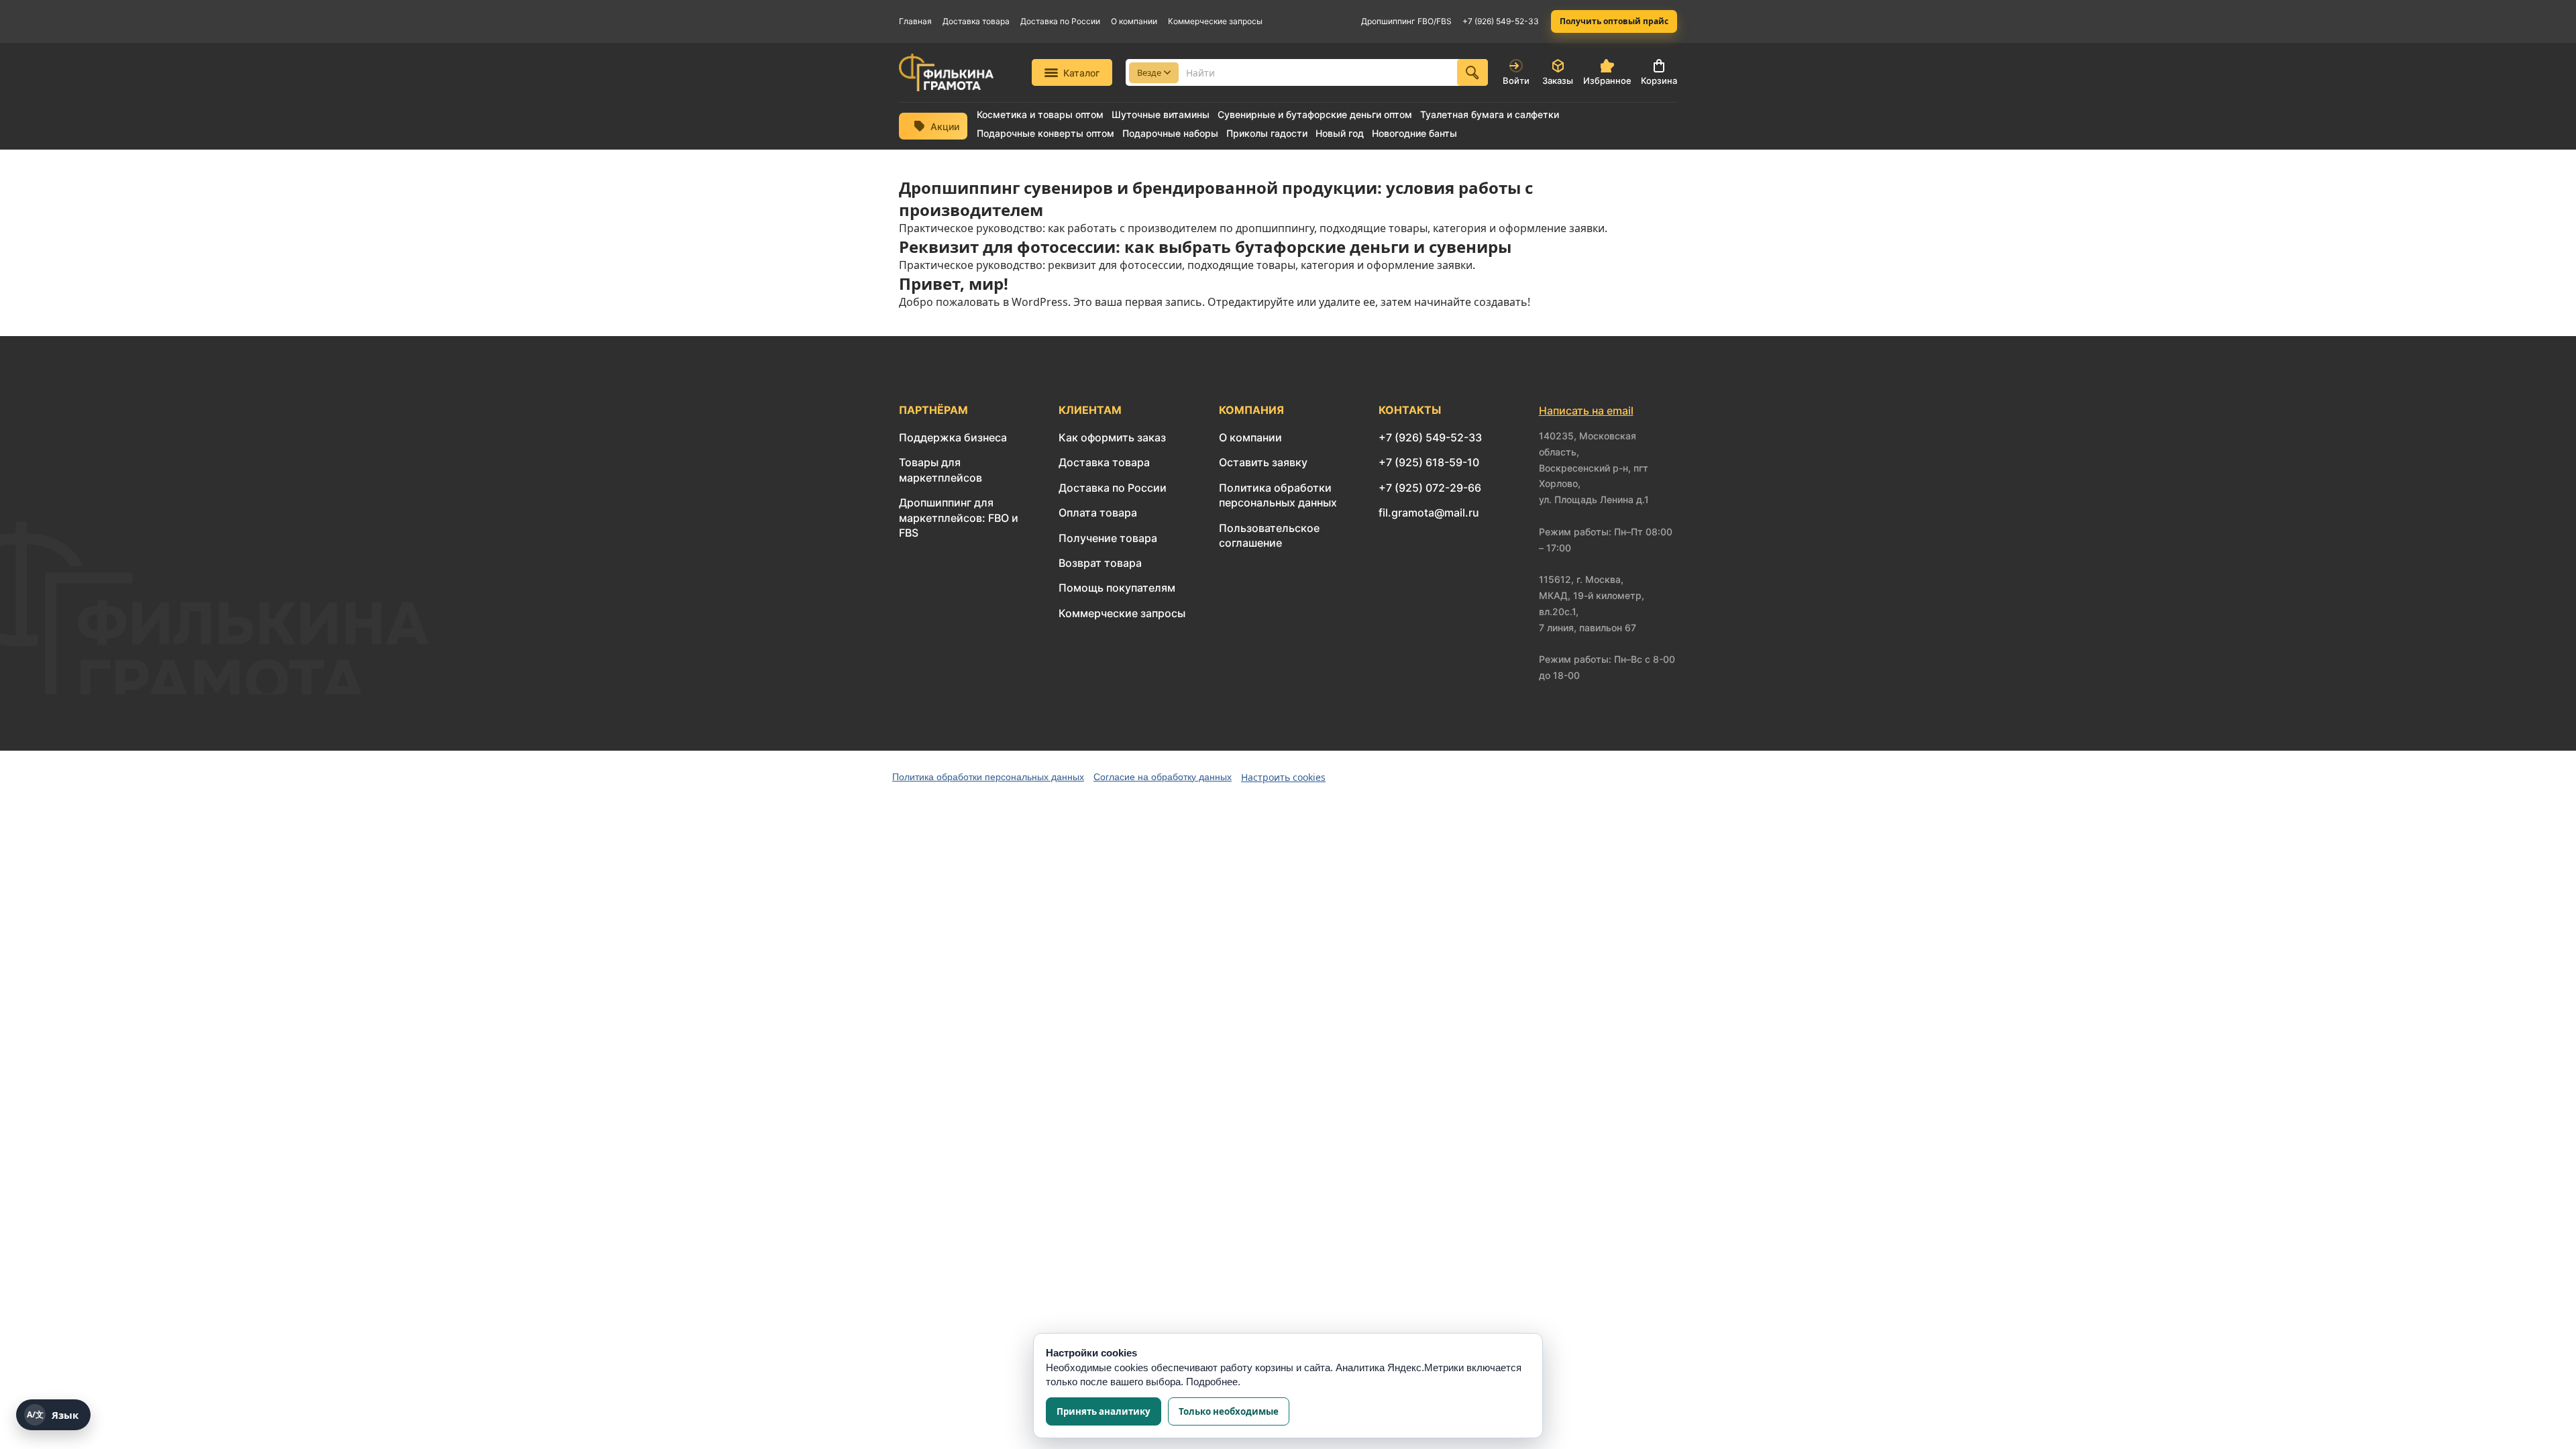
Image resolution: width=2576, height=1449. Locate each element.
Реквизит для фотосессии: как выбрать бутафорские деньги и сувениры (1205, 247)
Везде (1149, 72)
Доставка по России (1060, 21)
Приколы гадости (1267, 133)
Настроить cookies (1283, 777)
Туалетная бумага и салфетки (1490, 115)
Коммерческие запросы (1215, 21)
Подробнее (1212, 1382)
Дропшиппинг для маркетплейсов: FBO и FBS (959, 518)
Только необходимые (1229, 1411)
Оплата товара (1098, 513)
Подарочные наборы (1170, 133)
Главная (915, 21)
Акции (945, 126)
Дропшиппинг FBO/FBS (1406, 21)
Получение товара (1108, 538)
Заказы (1558, 80)
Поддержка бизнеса (953, 437)
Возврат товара (1100, 563)
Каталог (1081, 73)
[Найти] (1472, 72)
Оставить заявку (1263, 462)
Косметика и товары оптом (1040, 115)
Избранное (1607, 80)
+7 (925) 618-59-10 (1429, 462)
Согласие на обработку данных (1163, 777)
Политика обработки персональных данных (988, 777)
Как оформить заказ (1112, 437)
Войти (1516, 80)
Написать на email (1586, 411)
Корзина (1659, 80)
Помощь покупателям (1117, 588)
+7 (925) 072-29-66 (1430, 488)
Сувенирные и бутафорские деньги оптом (1315, 115)
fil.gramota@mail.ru (1429, 513)
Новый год (1340, 133)
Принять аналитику (1104, 1411)
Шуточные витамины (1161, 115)
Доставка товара (976, 21)
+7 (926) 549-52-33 (1501, 21)
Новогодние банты (1414, 133)
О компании (1134, 21)
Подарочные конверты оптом (1045, 133)
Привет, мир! (954, 283)
